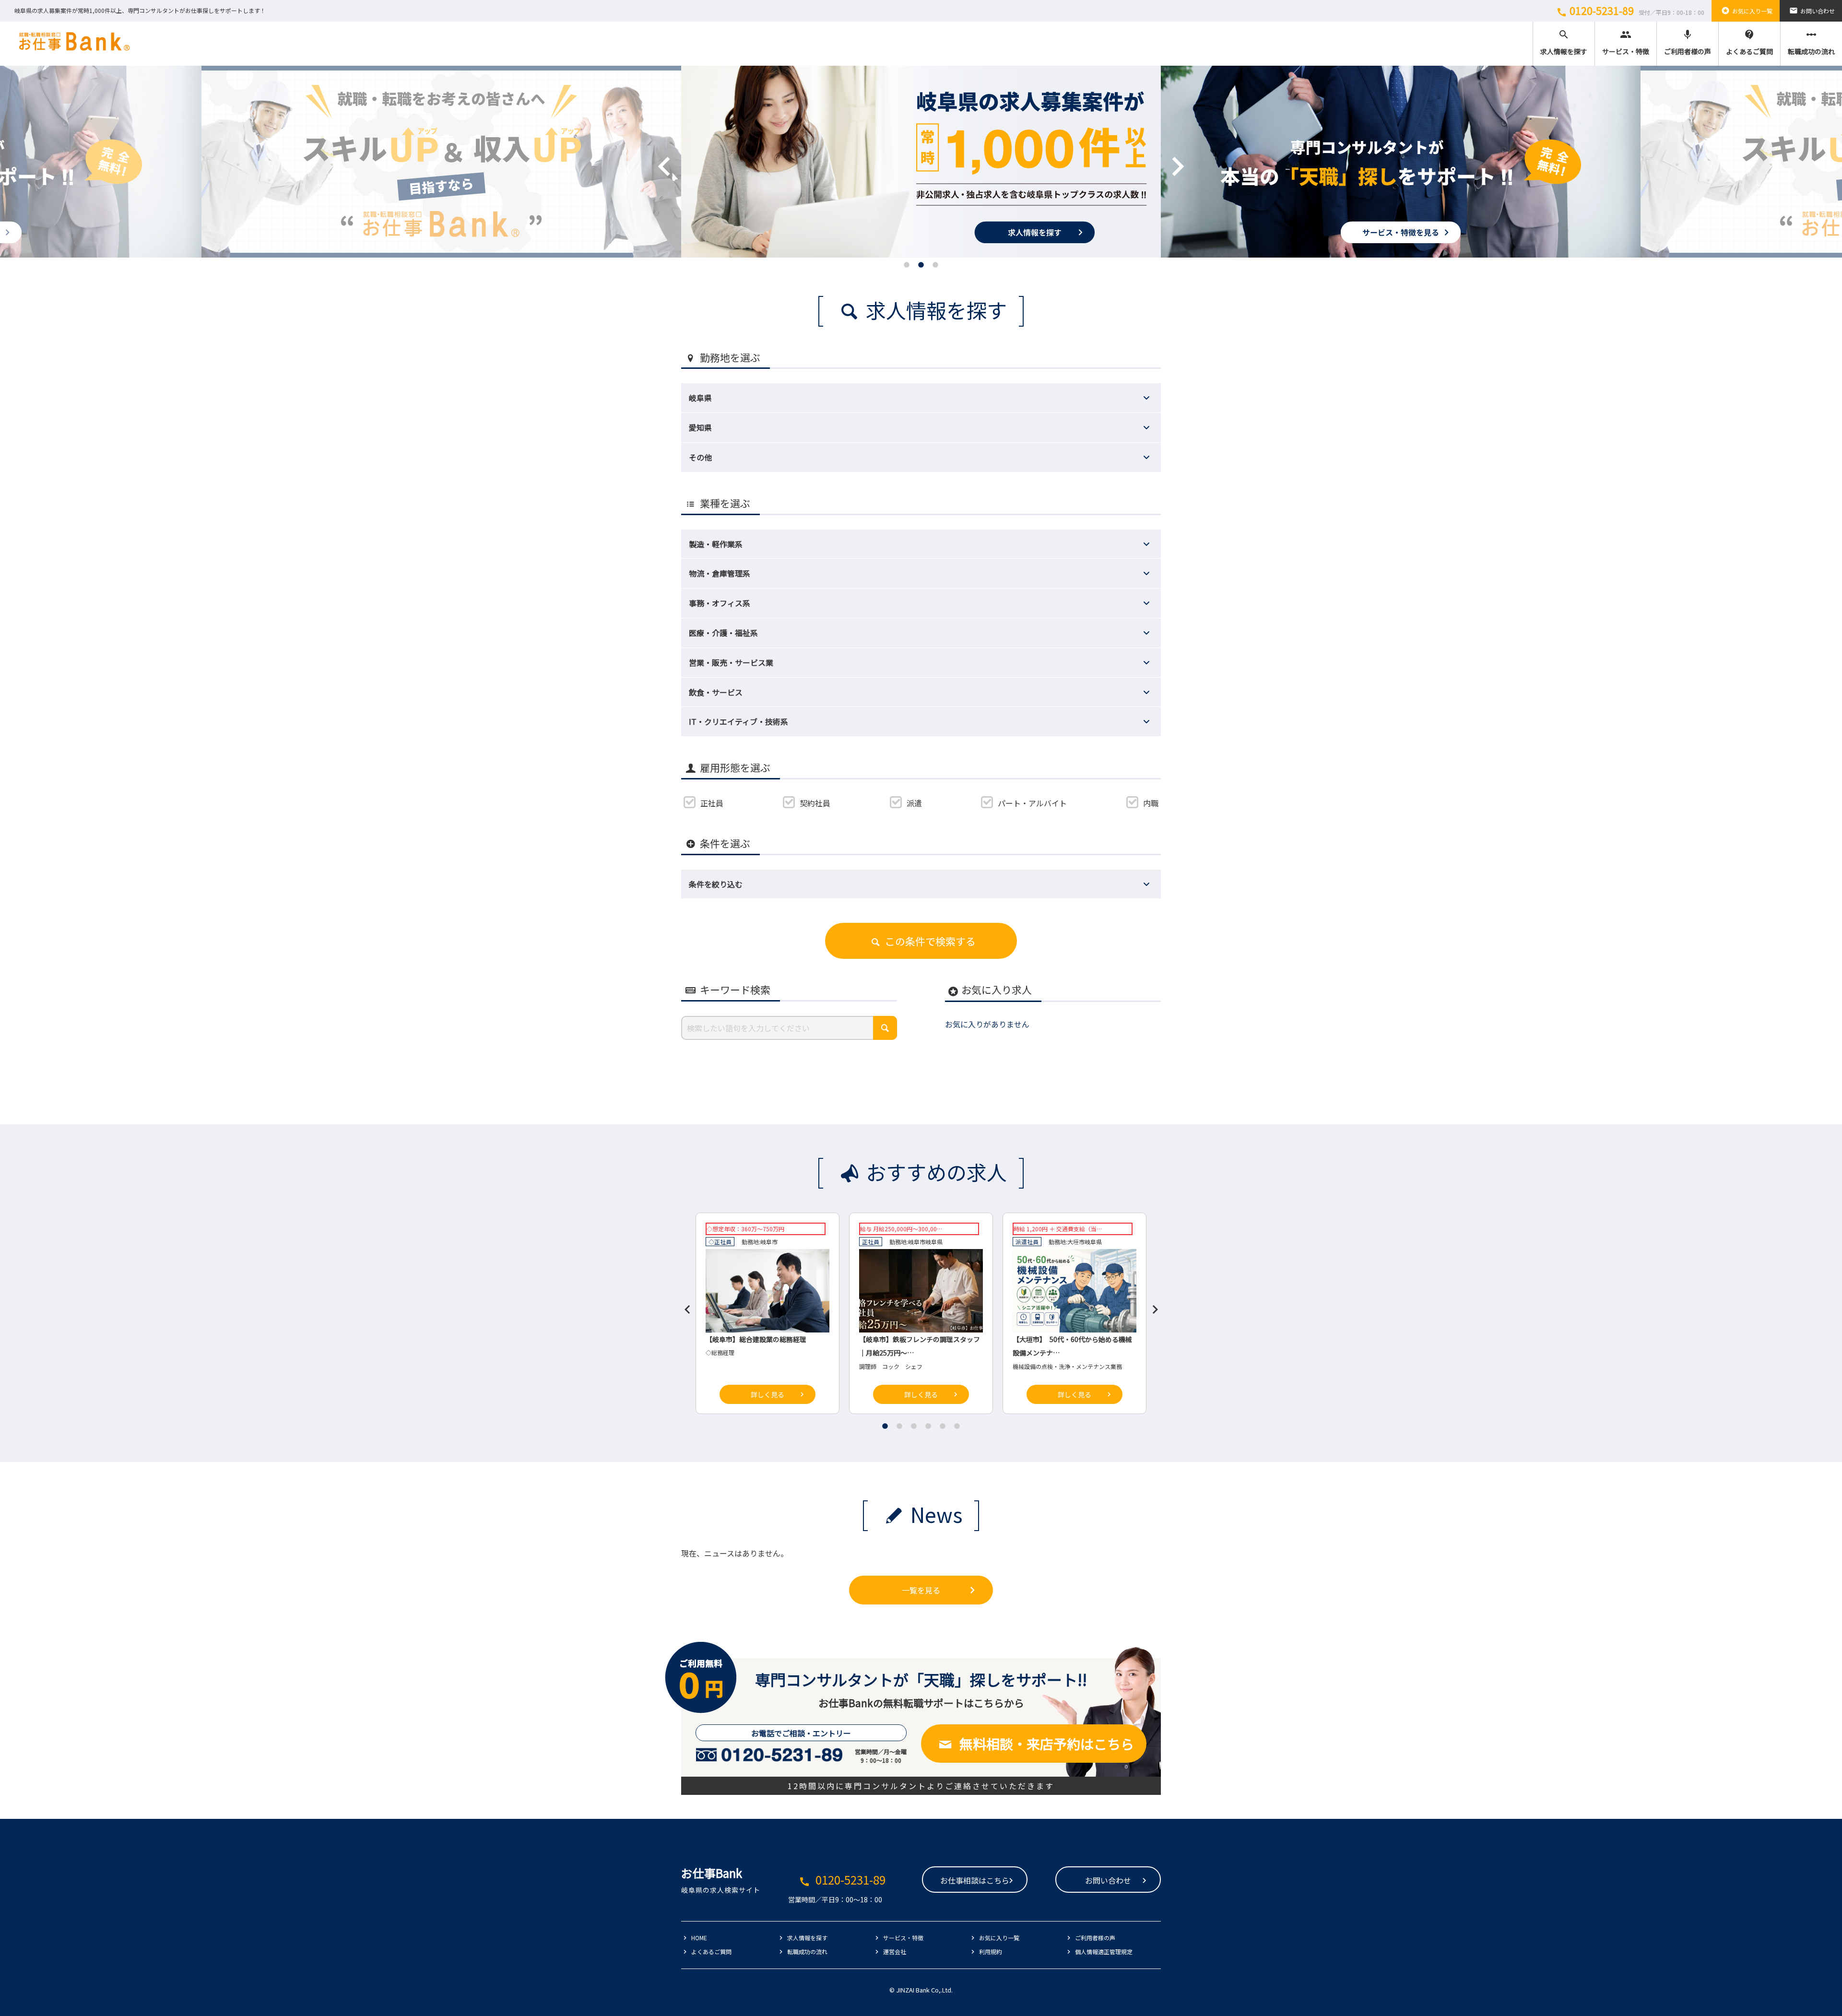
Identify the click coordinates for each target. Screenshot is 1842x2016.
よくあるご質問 (1749, 42)
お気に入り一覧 (1747, 11)
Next (1163, 152)
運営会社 (895, 1951)
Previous (650, 152)
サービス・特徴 (1626, 42)
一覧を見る (921, 1590)
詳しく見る (767, 1394)
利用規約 (991, 1951)
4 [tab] (928, 1426)
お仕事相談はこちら (975, 1880)
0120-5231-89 (1630, 11)
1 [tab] (907, 265)
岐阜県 (934, 1242)
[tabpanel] (921, 162)
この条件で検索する (930, 941)
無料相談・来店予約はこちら (1047, 1744)
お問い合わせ (1812, 11)
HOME (699, 1938)
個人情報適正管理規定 (1104, 1951)
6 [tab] (957, 1426)
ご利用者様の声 (1688, 42)
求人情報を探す (1564, 42)
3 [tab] (935, 265)
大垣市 (1076, 1242)
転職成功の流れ (1811, 42)
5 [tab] (943, 1426)
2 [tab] (921, 265)
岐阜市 (769, 1242)
